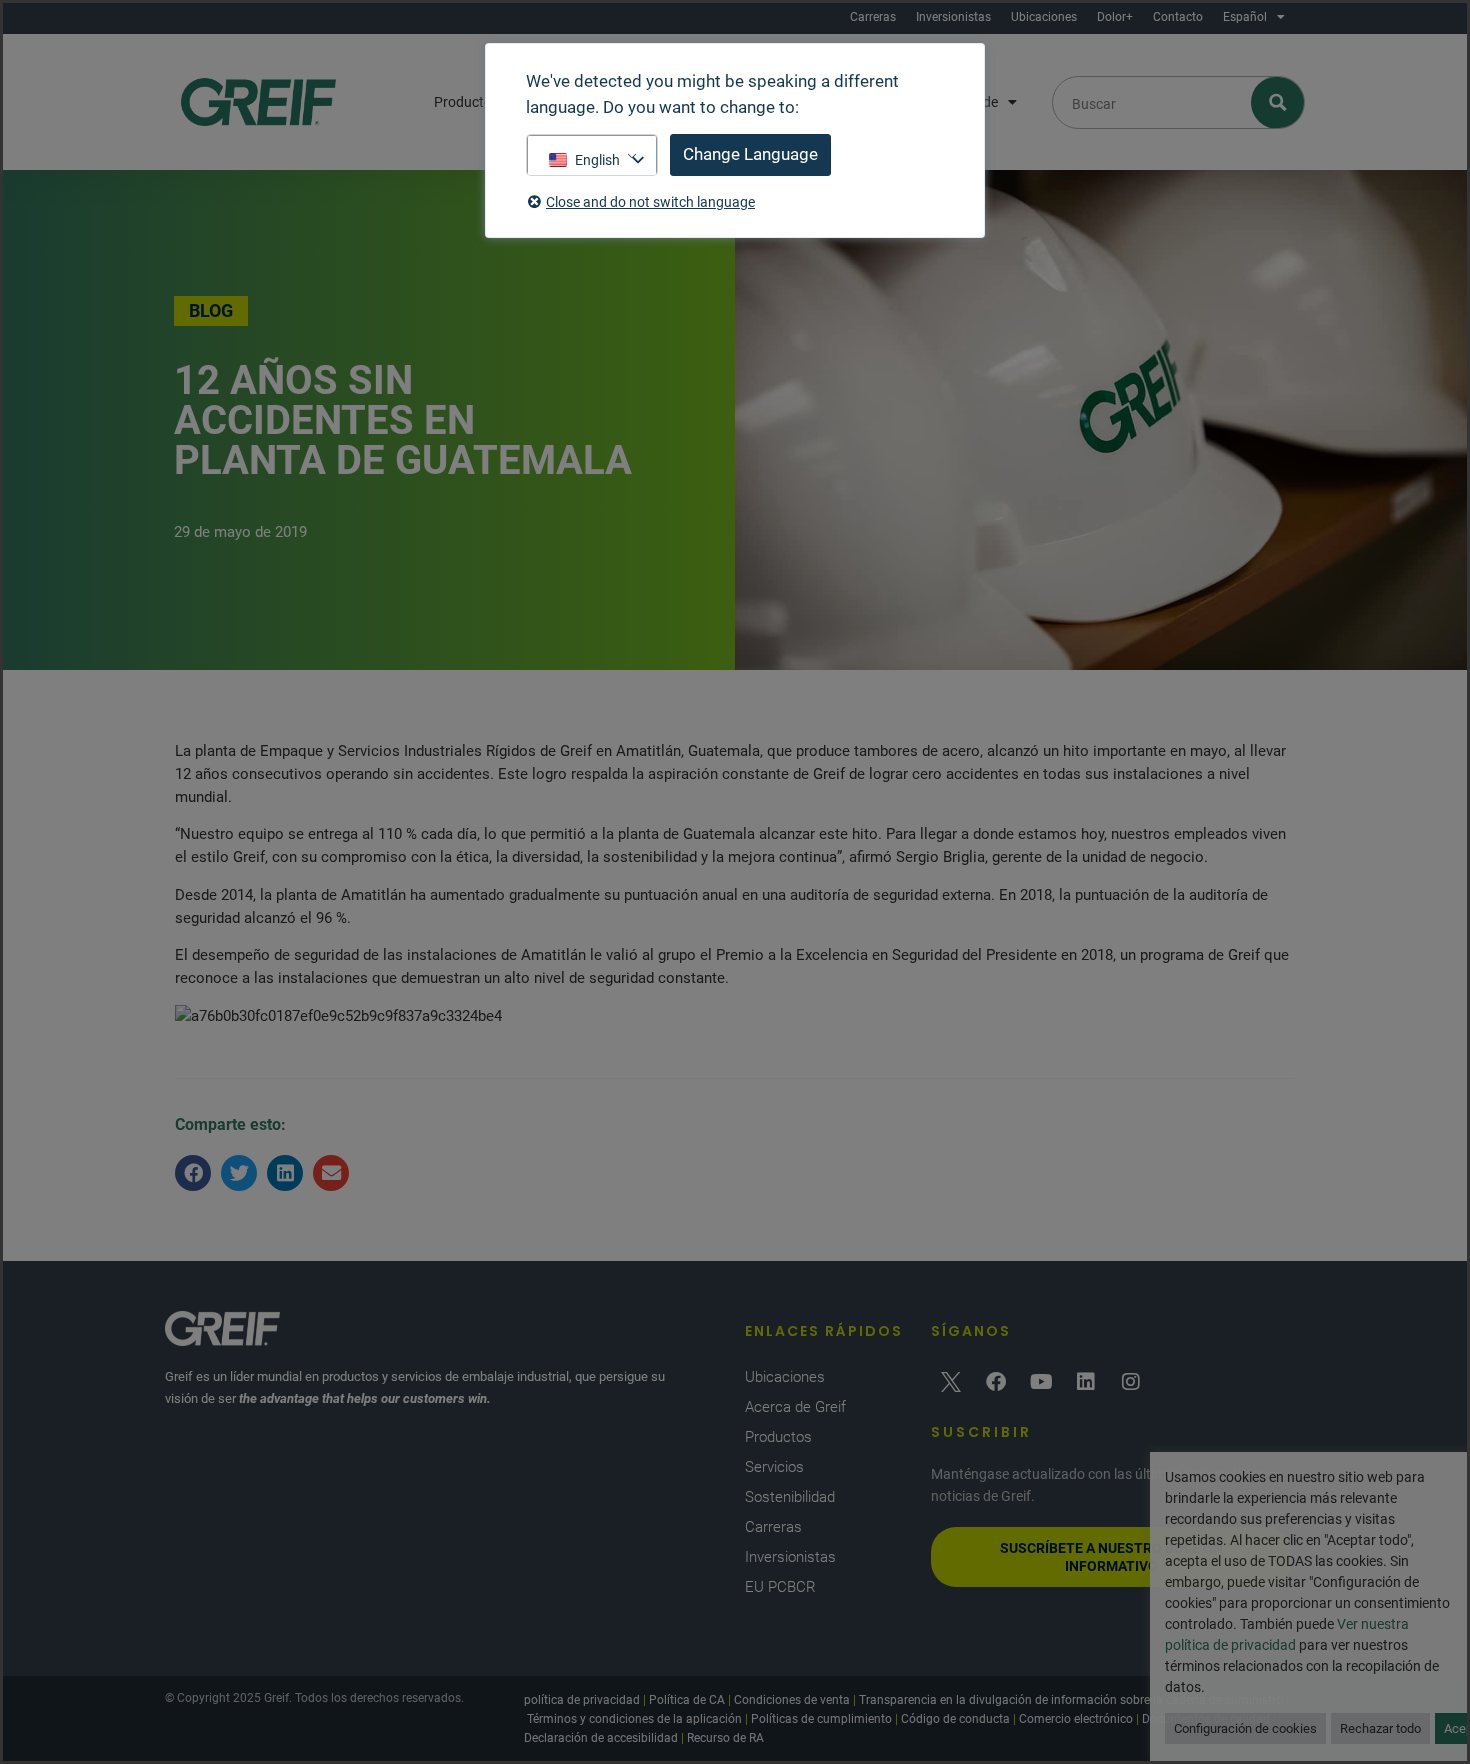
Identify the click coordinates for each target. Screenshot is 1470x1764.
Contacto (1178, 17)
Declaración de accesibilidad (601, 1738)
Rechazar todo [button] (1380, 1728)
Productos (466, 102)
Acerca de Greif (795, 1407)
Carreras (873, 17)
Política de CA (687, 1700)
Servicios (774, 1467)
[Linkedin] (1086, 1382)
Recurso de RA (725, 1738)
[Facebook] (996, 1382)
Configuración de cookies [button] (1245, 1728)
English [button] (597, 160)
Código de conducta (955, 1719)
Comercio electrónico (1076, 1719)
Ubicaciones (1044, 17)
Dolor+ (1115, 17)
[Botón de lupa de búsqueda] (1278, 102)
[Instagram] (1131, 1382)
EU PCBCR (780, 1587)
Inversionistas (953, 17)
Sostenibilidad (790, 1497)
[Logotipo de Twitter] (951, 1382)
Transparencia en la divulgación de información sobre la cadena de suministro (1071, 1700)
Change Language (750, 154)
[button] (193, 1173)
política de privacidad (582, 1700)
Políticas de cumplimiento (821, 1719)
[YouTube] (1041, 1382)
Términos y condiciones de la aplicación (634, 1719)
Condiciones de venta (792, 1700)
